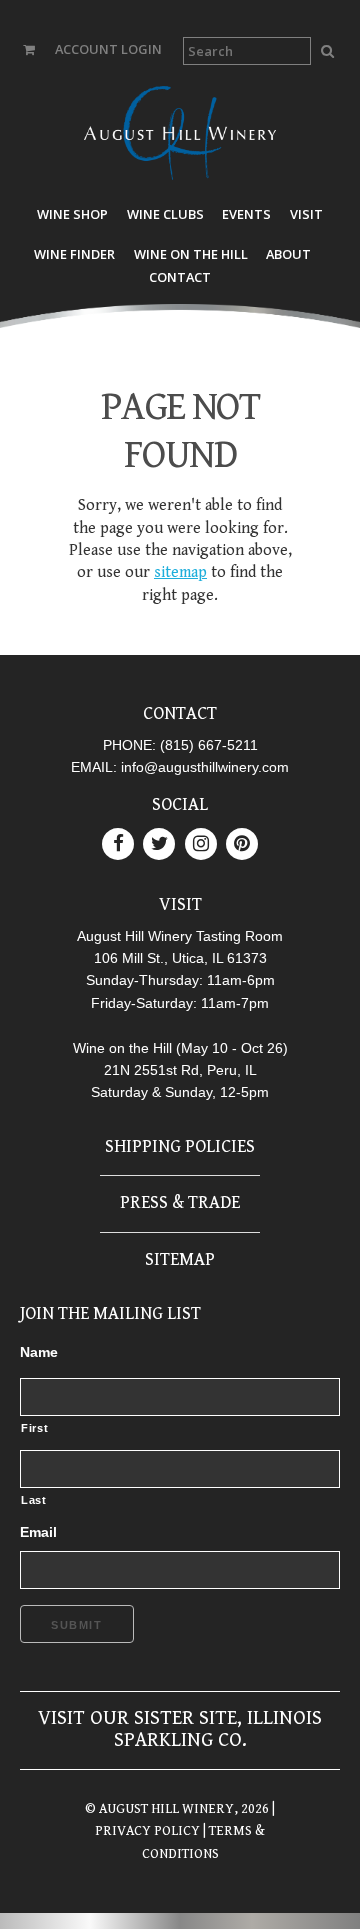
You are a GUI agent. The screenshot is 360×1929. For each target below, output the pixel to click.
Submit (77, 1625)
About (288, 254)
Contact (180, 277)
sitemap (180, 572)
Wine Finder (74, 254)
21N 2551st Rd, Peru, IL (180, 1070)
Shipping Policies (180, 1146)
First (34, 1428)
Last (34, 1500)
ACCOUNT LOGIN (108, 49)
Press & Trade (180, 1202)
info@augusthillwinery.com (205, 767)
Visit (306, 214)
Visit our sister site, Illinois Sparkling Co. (180, 1729)
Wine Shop (72, 214)
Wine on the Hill (191, 254)
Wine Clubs (165, 214)
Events (246, 214)
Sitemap (180, 1259)
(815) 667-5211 (209, 745)
